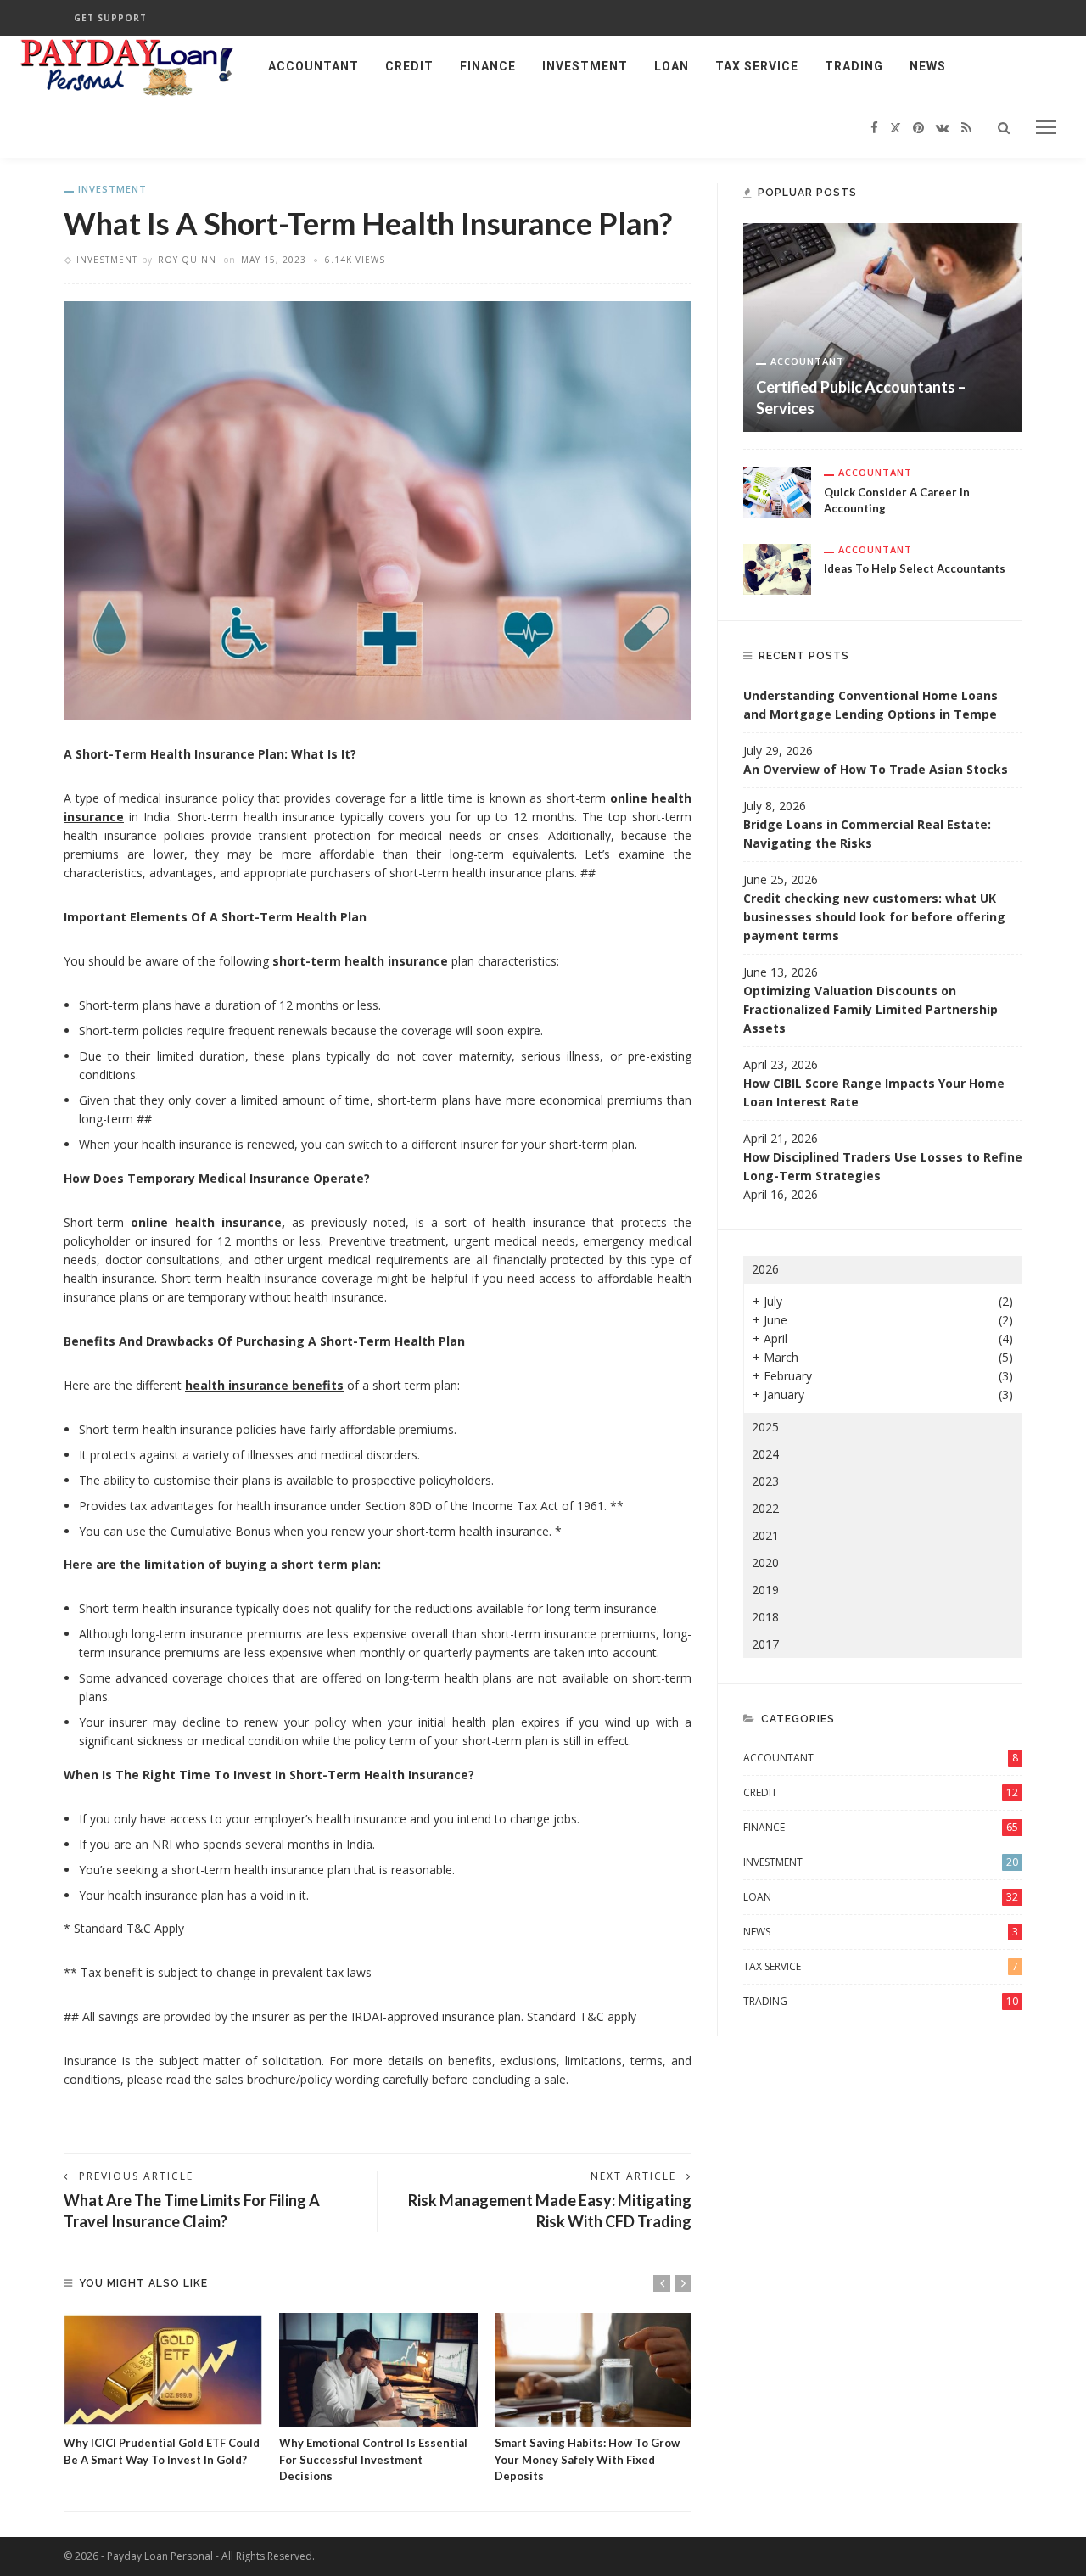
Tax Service (757, 66)
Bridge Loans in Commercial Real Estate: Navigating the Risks (867, 834)
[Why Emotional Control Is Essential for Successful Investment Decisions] (378, 2370)
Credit (409, 66)
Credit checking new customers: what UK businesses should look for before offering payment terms (874, 917)
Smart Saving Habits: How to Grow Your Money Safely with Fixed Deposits (587, 2459)
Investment (585, 66)
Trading (854, 66)
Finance (488, 66)
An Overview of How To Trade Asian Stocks (876, 769)
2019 (765, 1590)
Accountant (313, 66)
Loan (672, 66)
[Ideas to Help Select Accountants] (777, 567)
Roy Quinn (187, 260)
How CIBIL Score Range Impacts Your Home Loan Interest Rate (874, 1092)
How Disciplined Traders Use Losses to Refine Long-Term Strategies (883, 1166)
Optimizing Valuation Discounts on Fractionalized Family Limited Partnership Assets (870, 1009)
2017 (765, 1644)
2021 (765, 1535)
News (928, 66)
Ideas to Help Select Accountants (915, 568)
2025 (765, 1427)
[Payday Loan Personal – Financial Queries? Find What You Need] (127, 65)
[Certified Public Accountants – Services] (883, 326)
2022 (765, 1508)
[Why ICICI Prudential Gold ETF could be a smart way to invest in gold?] (163, 2370)
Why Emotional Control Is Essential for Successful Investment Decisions (373, 2459)
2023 (765, 1481)
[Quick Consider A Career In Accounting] (777, 491)
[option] (163, 2391)
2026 (765, 1269)
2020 (765, 1562)
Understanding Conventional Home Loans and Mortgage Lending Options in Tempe (870, 705)
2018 (765, 1617)
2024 (765, 1454)
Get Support (110, 18)
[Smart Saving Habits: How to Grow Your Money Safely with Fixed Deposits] (594, 2370)
